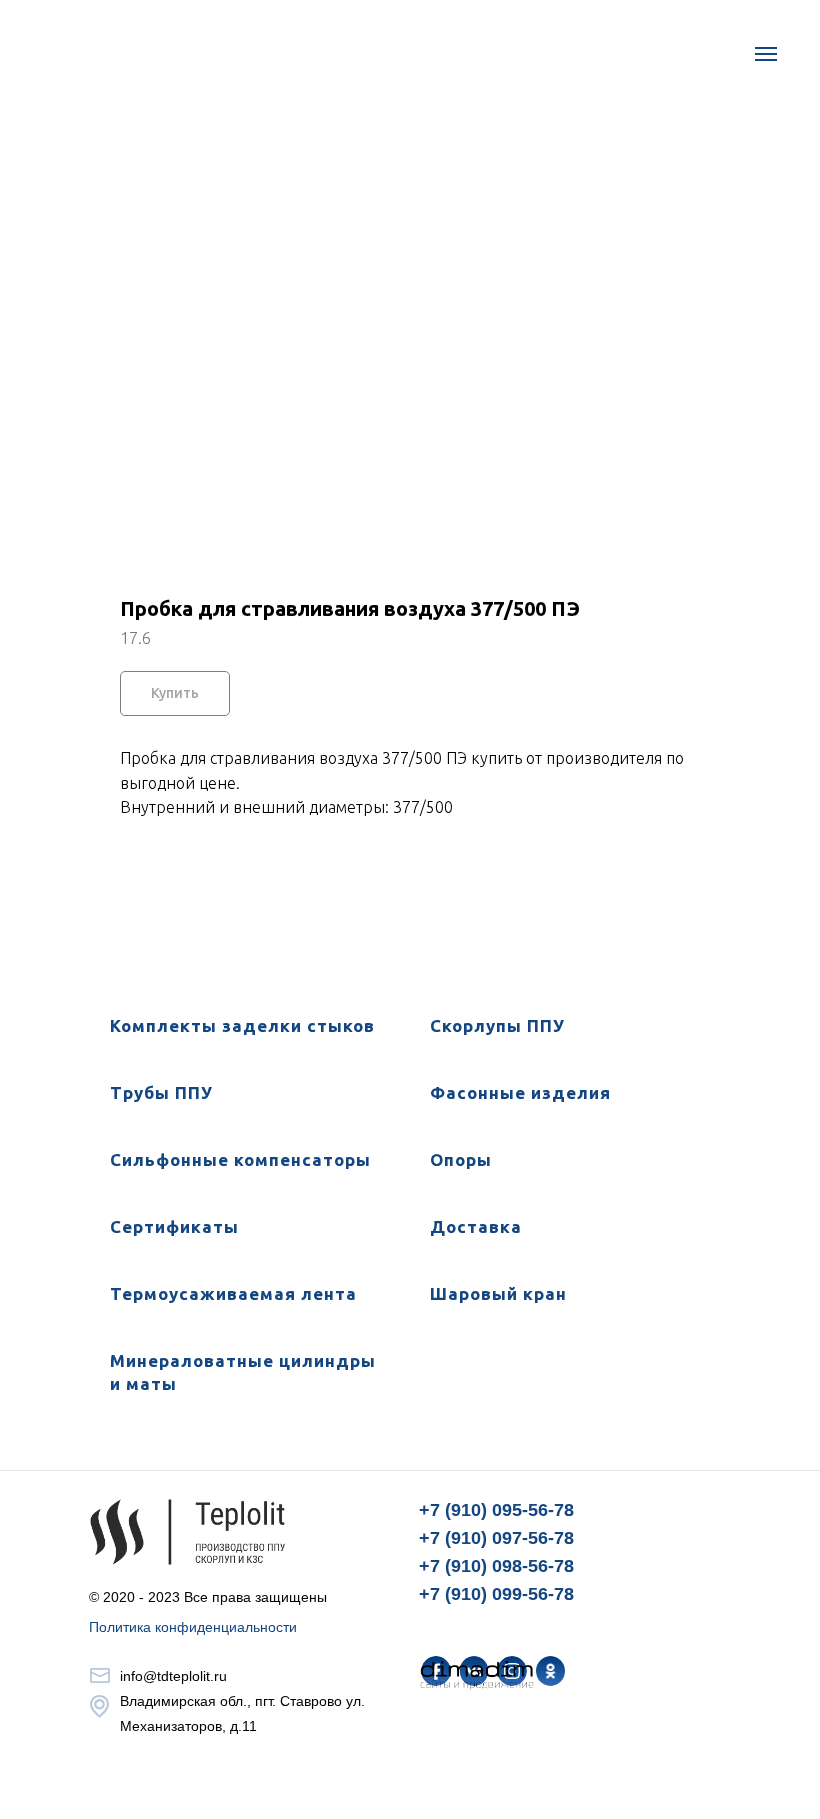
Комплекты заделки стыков (242, 1025)
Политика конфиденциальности (193, 1627)
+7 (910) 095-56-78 (496, 1510)
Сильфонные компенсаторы (240, 1159)
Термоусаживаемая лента (233, 1293)
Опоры (461, 1159)
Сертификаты (174, 1226)
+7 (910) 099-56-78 (496, 1594)
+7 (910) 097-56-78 (496, 1538)
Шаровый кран (498, 1293)
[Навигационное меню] (766, 54)
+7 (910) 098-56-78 (496, 1566)
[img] (550, 1671)
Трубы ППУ (161, 1092)
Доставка (476, 1226)
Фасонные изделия (520, 1092)
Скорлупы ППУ (497, 1025)
